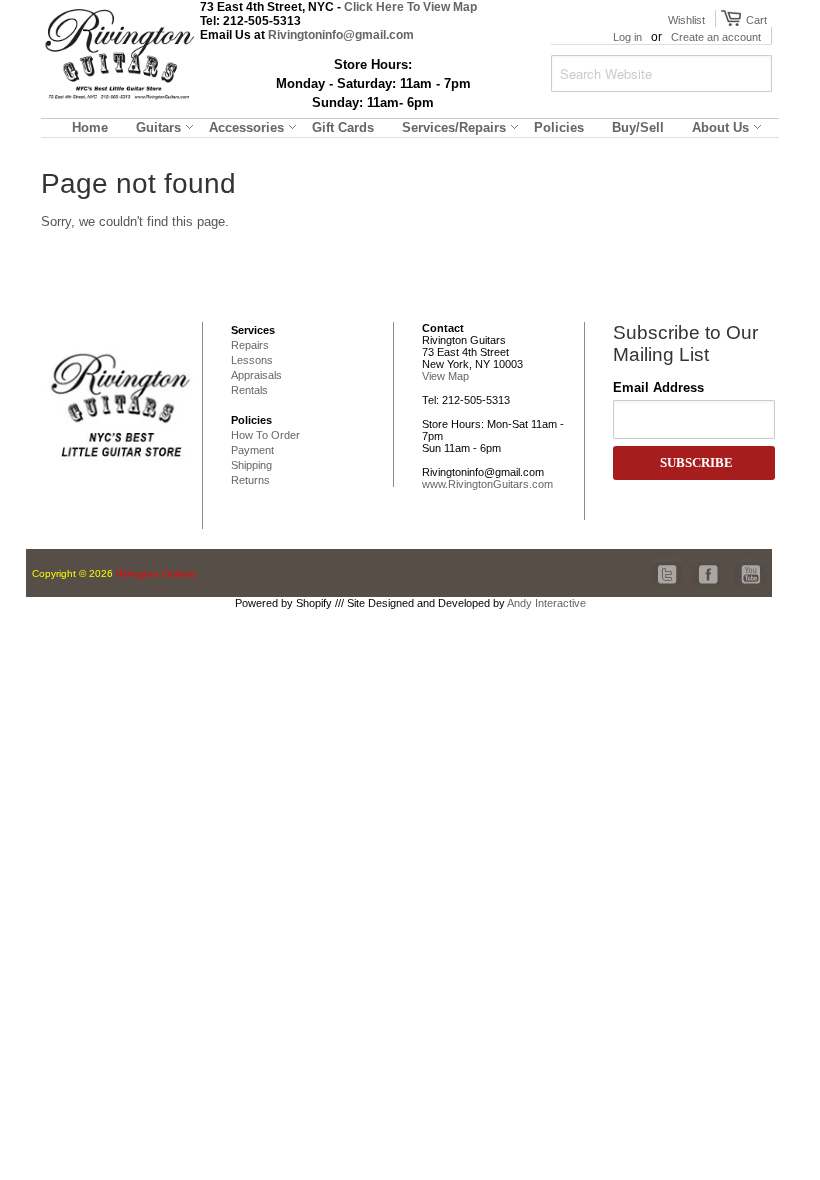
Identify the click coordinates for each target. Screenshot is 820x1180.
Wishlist (686, 20)
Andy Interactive (546, 603)
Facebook (704, 563)
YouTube (750, 563)
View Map (445, 376)
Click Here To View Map (410, 7)
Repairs (250, 345)
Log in (627, 37)
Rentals (249, 390)
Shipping (251, 465)
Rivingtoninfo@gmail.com (341, 35)
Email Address (658, 387)
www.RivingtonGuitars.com (487, 484)
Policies (251, 420)
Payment (252, 450)
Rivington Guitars (155, 573)
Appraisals (256, 375)
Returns (250, 480)
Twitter (668, 563)
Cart (754, 20)
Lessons (252, 360)
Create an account (716, 37)
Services (253, 330)
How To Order (265, 435)
